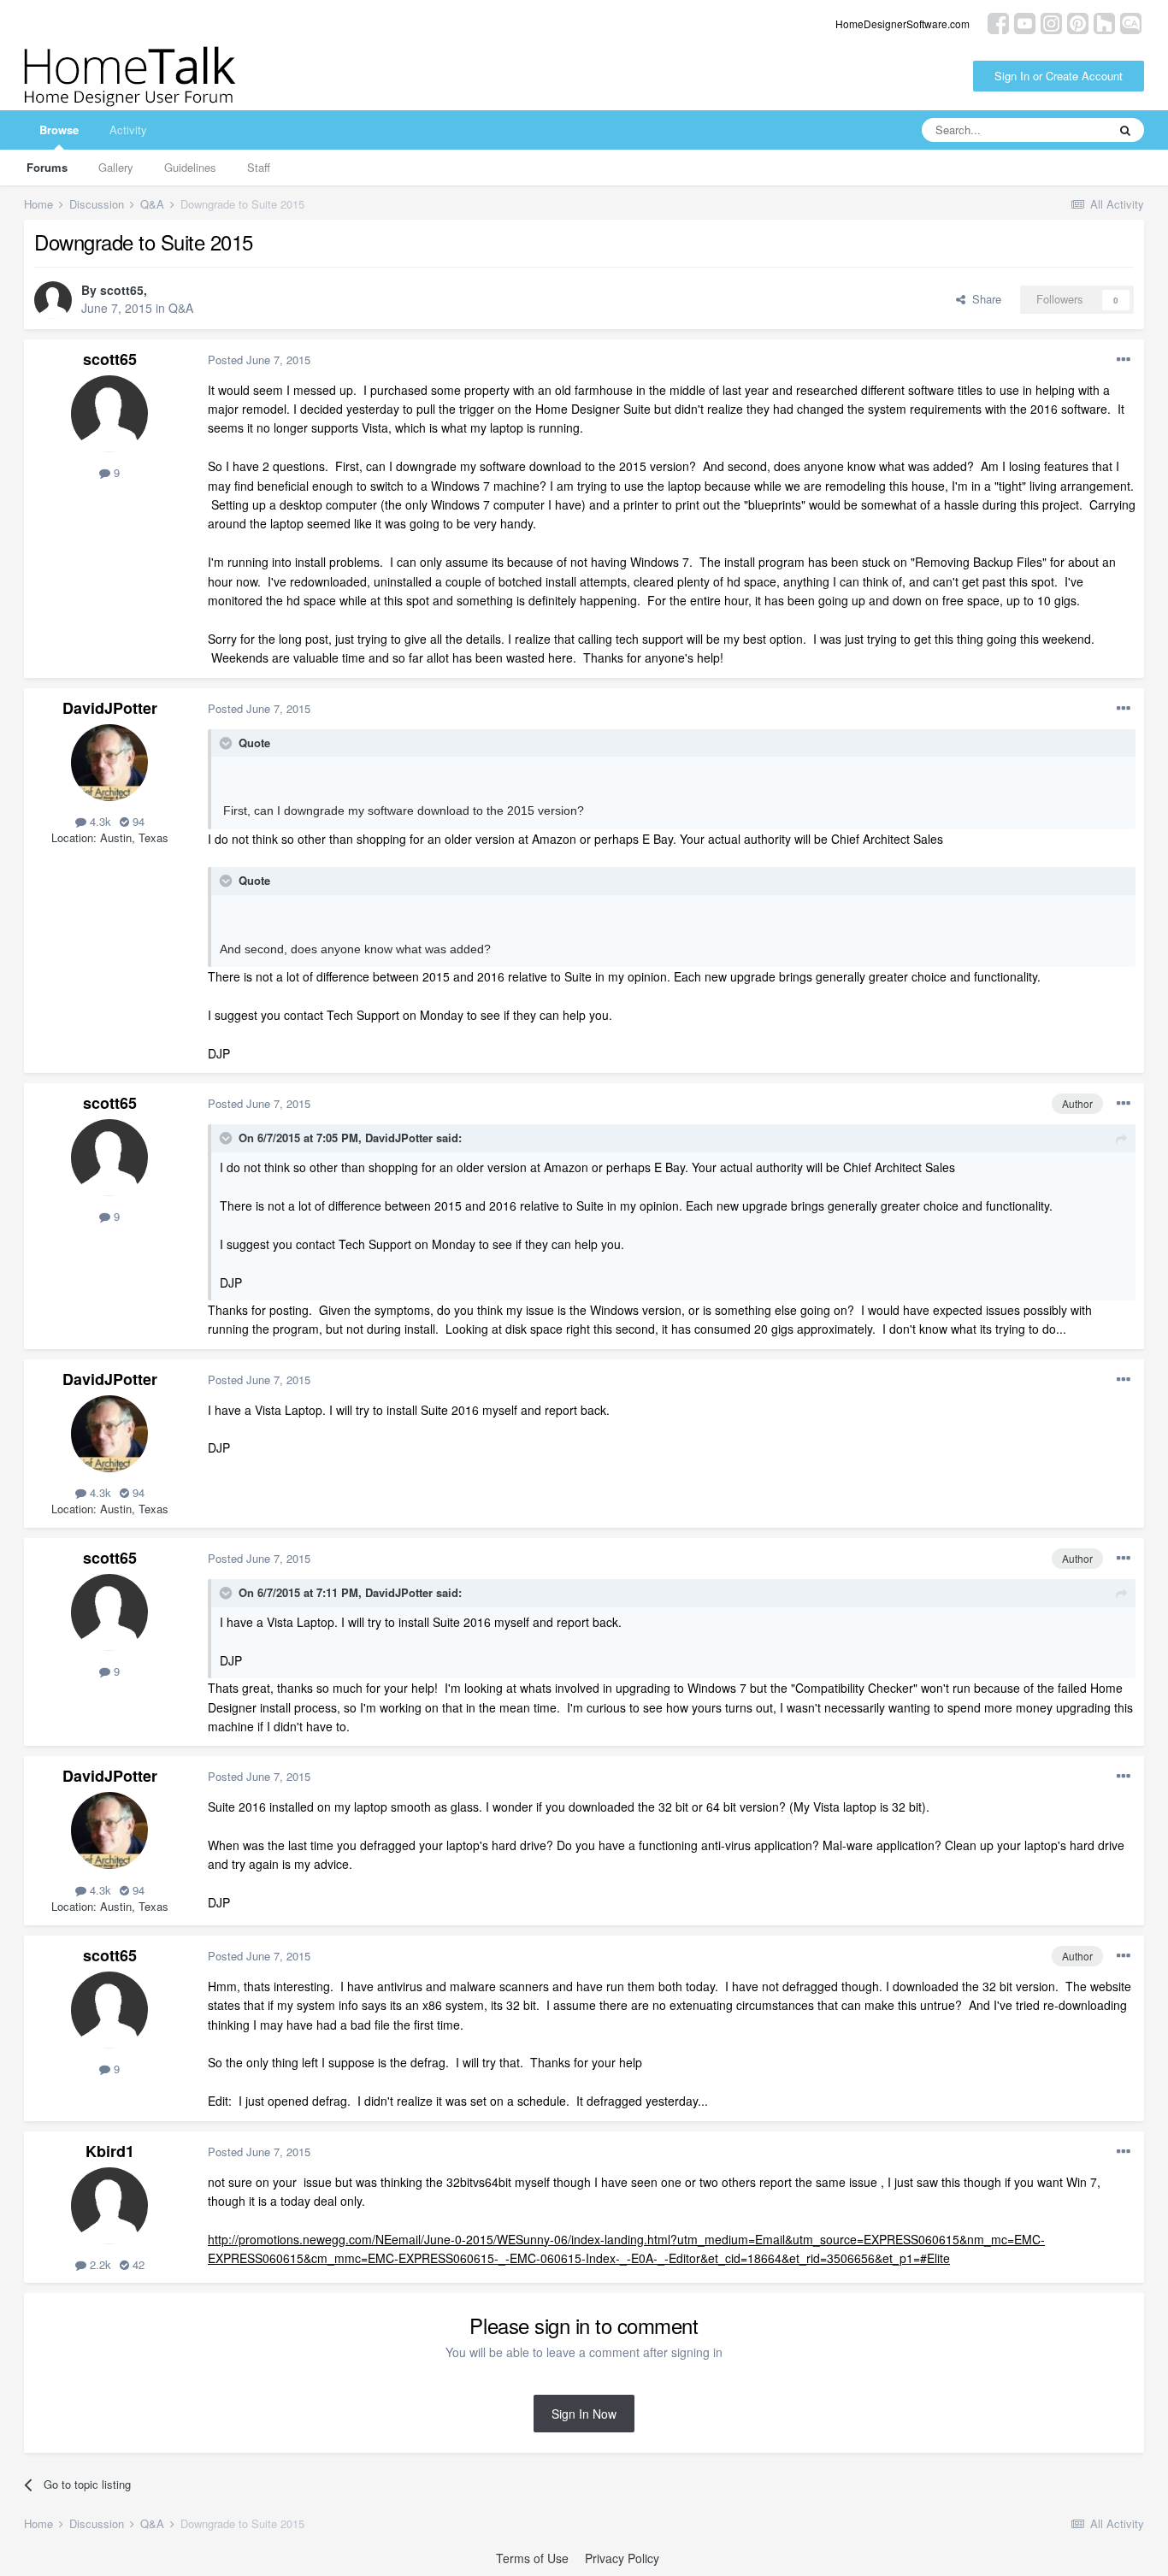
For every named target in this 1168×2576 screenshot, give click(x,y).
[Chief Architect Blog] (1131, 22)
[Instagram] (1051, 22)
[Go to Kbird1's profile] (109, 2206)
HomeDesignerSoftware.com (903, 24)
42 (137, 2264)
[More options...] (1124, 360)
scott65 (122, 290)
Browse (59, 130)
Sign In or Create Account (1059, 76)
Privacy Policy (622, 2558)
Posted (259, 360)
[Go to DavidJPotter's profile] (109, 763)
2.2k (99, 2264)
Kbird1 (110, 2151)
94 (137, 821)
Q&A (181, 308)
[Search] (1125, 130)
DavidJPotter (110, 708)
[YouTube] (1025, 22)
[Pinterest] (1078, 22)
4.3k (99, 821)
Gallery (116, 167)
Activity (128, 130)
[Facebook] (998, 22)
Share (983, 299)
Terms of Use (532, 2558)
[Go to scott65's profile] (53, 300)
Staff (259, 167)
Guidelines (190, 167)
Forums (47, 167)
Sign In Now (584, 2414)
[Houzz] (1104, 22)
